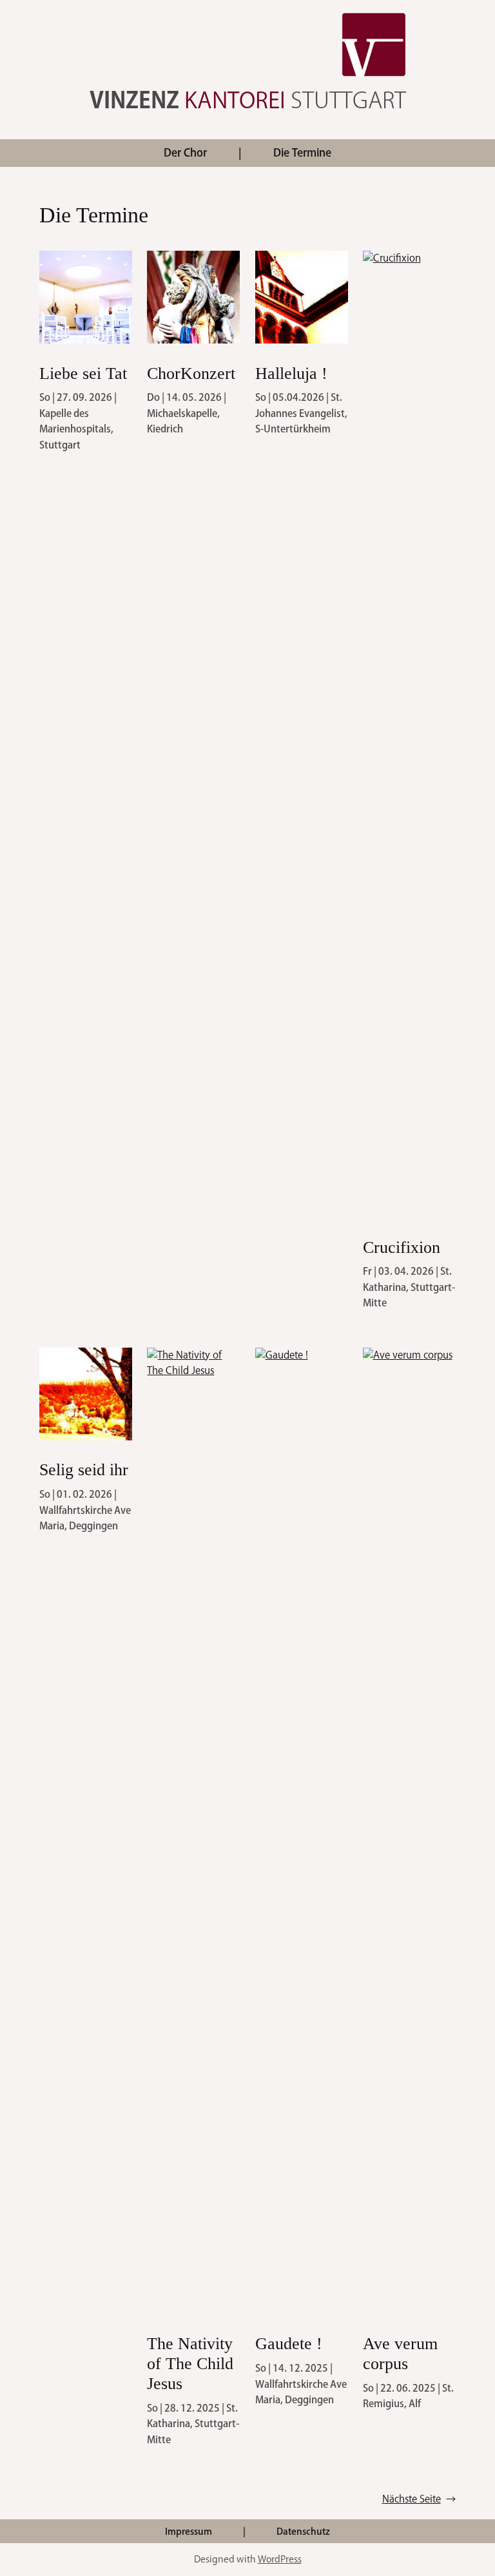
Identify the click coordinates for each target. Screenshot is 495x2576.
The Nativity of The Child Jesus (190, 2364)
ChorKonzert (191, 373)
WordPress (280, 2559)
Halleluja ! (291, 373)
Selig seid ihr (84, 1470)
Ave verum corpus (400, 2354)
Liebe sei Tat (83, 373)
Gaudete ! (289, 2344)
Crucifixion (402, 1247)
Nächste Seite (419, 2499)
